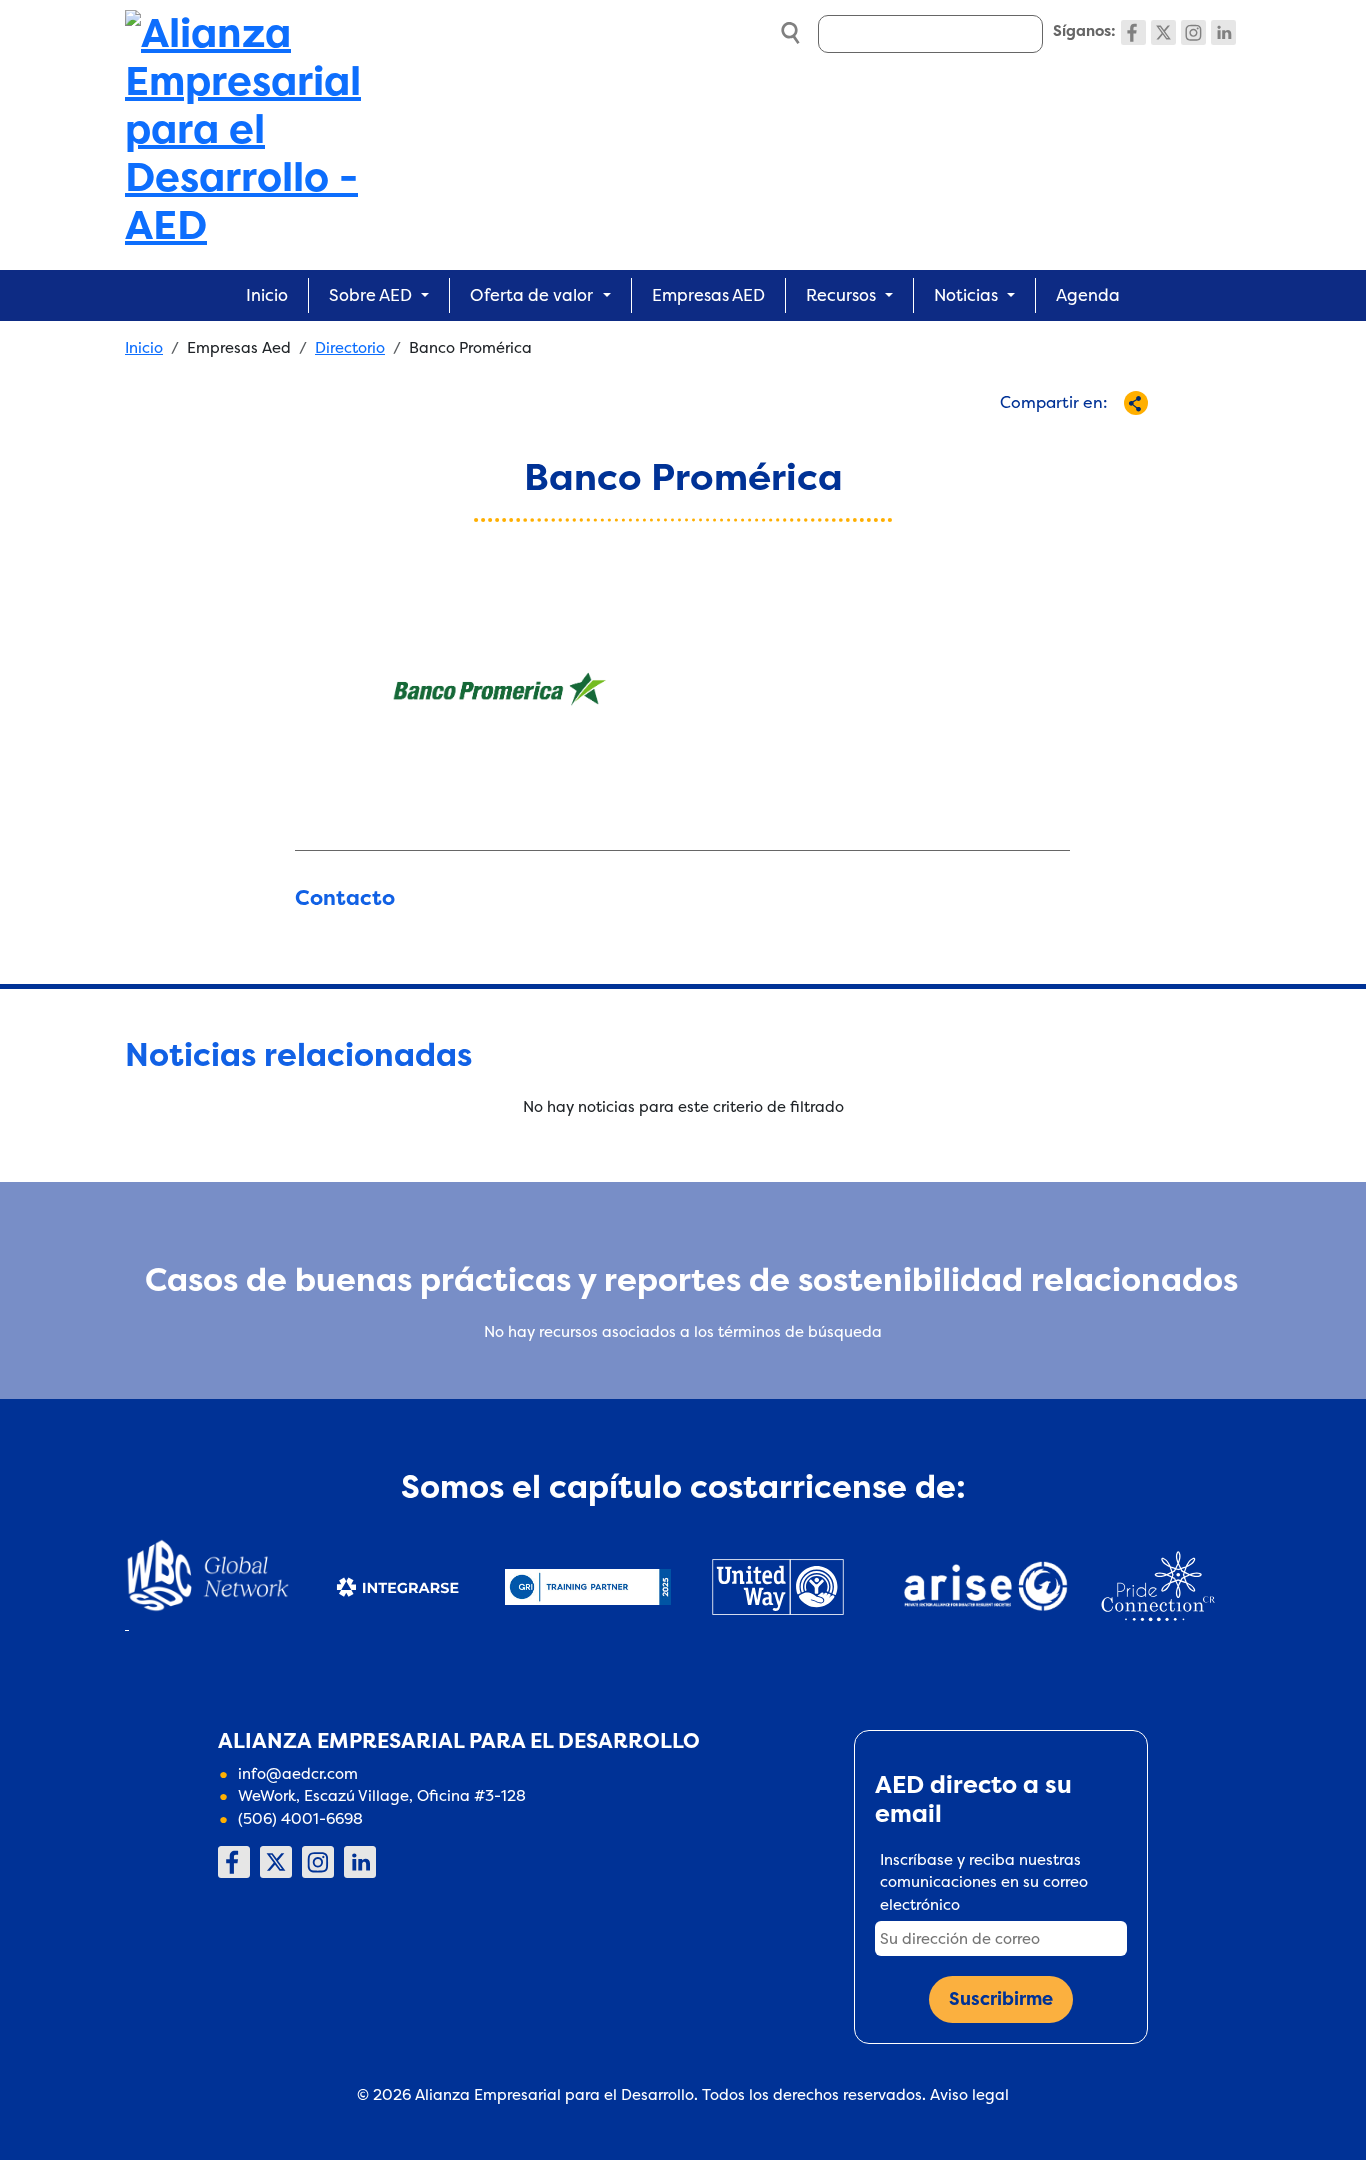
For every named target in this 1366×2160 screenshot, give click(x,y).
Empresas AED (708, 295)
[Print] (1116, 438)
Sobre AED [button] (370, 295)
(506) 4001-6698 (300, 1818)
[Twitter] (1163, 32)
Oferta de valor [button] (531, 295)
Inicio (267, 295)
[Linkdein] (1223, 32)
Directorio (350, 347)
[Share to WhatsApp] (1017, 438)
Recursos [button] (841, 295)
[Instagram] (1193, 32)
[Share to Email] (1083, 438)
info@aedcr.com (298, 1773)
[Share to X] (984, 438)
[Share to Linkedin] (1050, 438)
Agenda (1088, 295)
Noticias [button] (966, 295)
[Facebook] (1133, 32)
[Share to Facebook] (951, 438)
